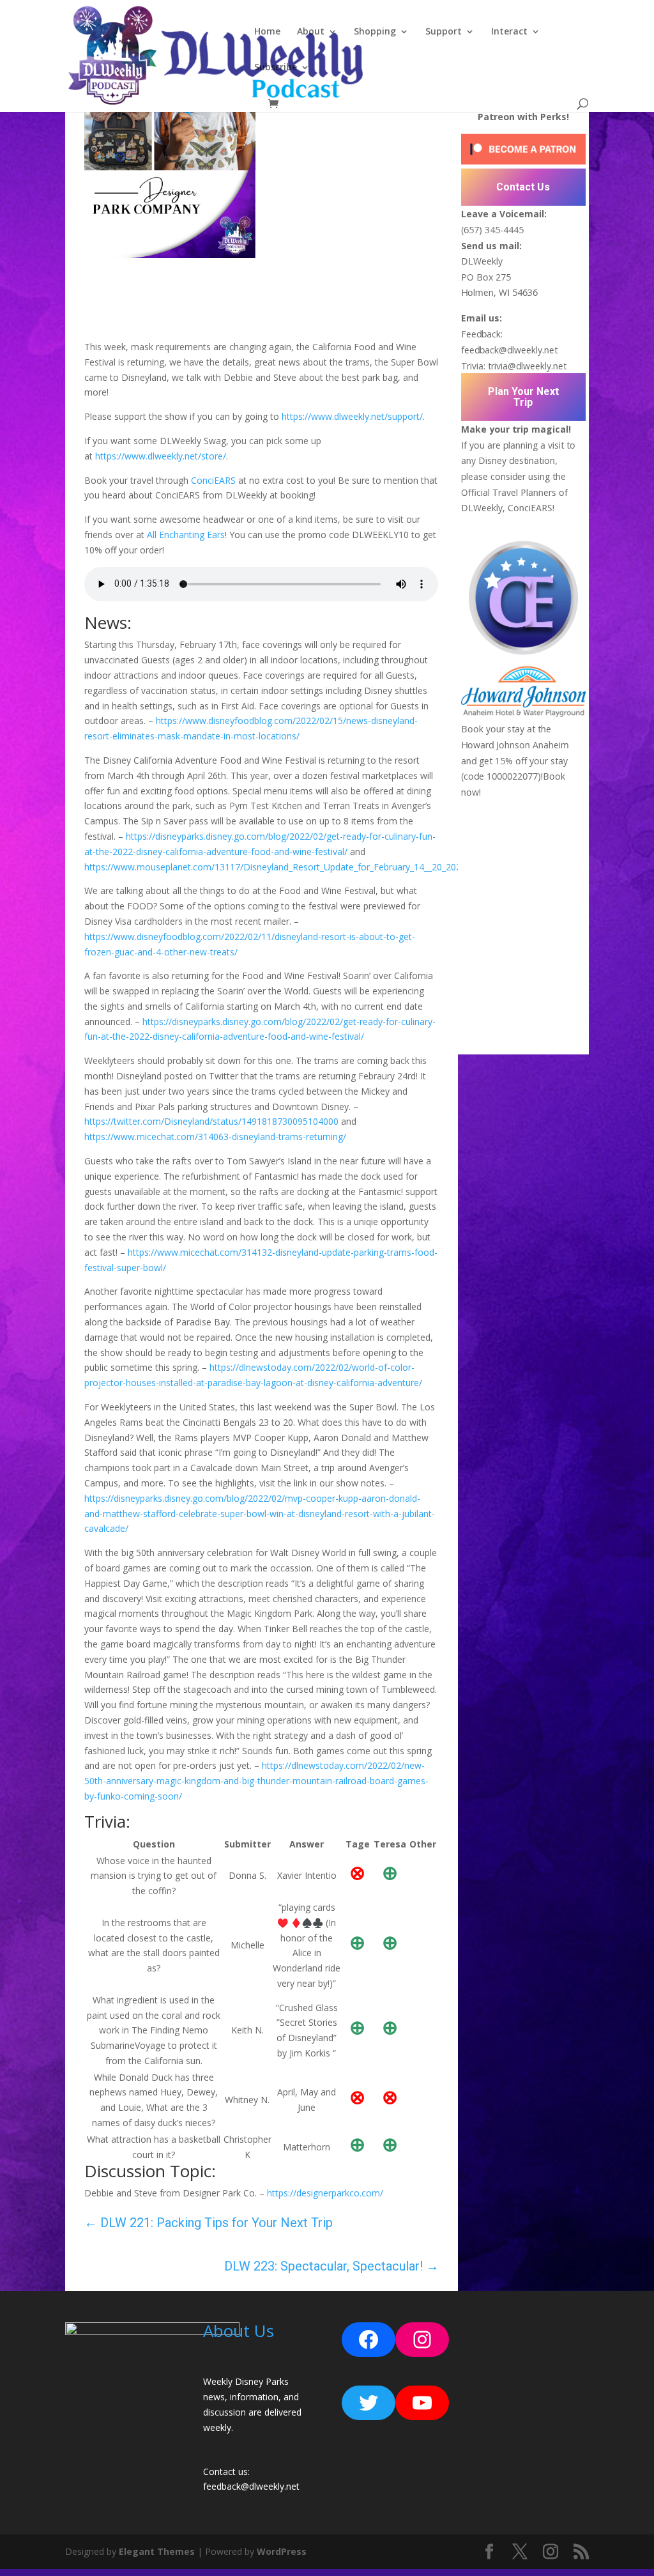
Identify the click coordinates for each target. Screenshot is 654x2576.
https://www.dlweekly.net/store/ (161, 456)
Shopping (375, 32)
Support (444, 32)
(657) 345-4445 (492, 230)
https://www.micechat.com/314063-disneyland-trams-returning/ (215, 1137)
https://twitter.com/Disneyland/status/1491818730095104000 (211, 1121)
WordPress (282, 2551)
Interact (509, 32)
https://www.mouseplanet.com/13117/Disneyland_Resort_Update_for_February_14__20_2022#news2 (292, 867)
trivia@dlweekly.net (527, 366)
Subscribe (276, 68)
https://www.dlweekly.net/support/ (352, 416)
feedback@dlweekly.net (509, 350)
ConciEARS (213, 480)
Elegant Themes (157, 2551)
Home (267, 32)
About (311, 32)
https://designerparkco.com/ (325, 2193)
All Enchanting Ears (186, 535)
